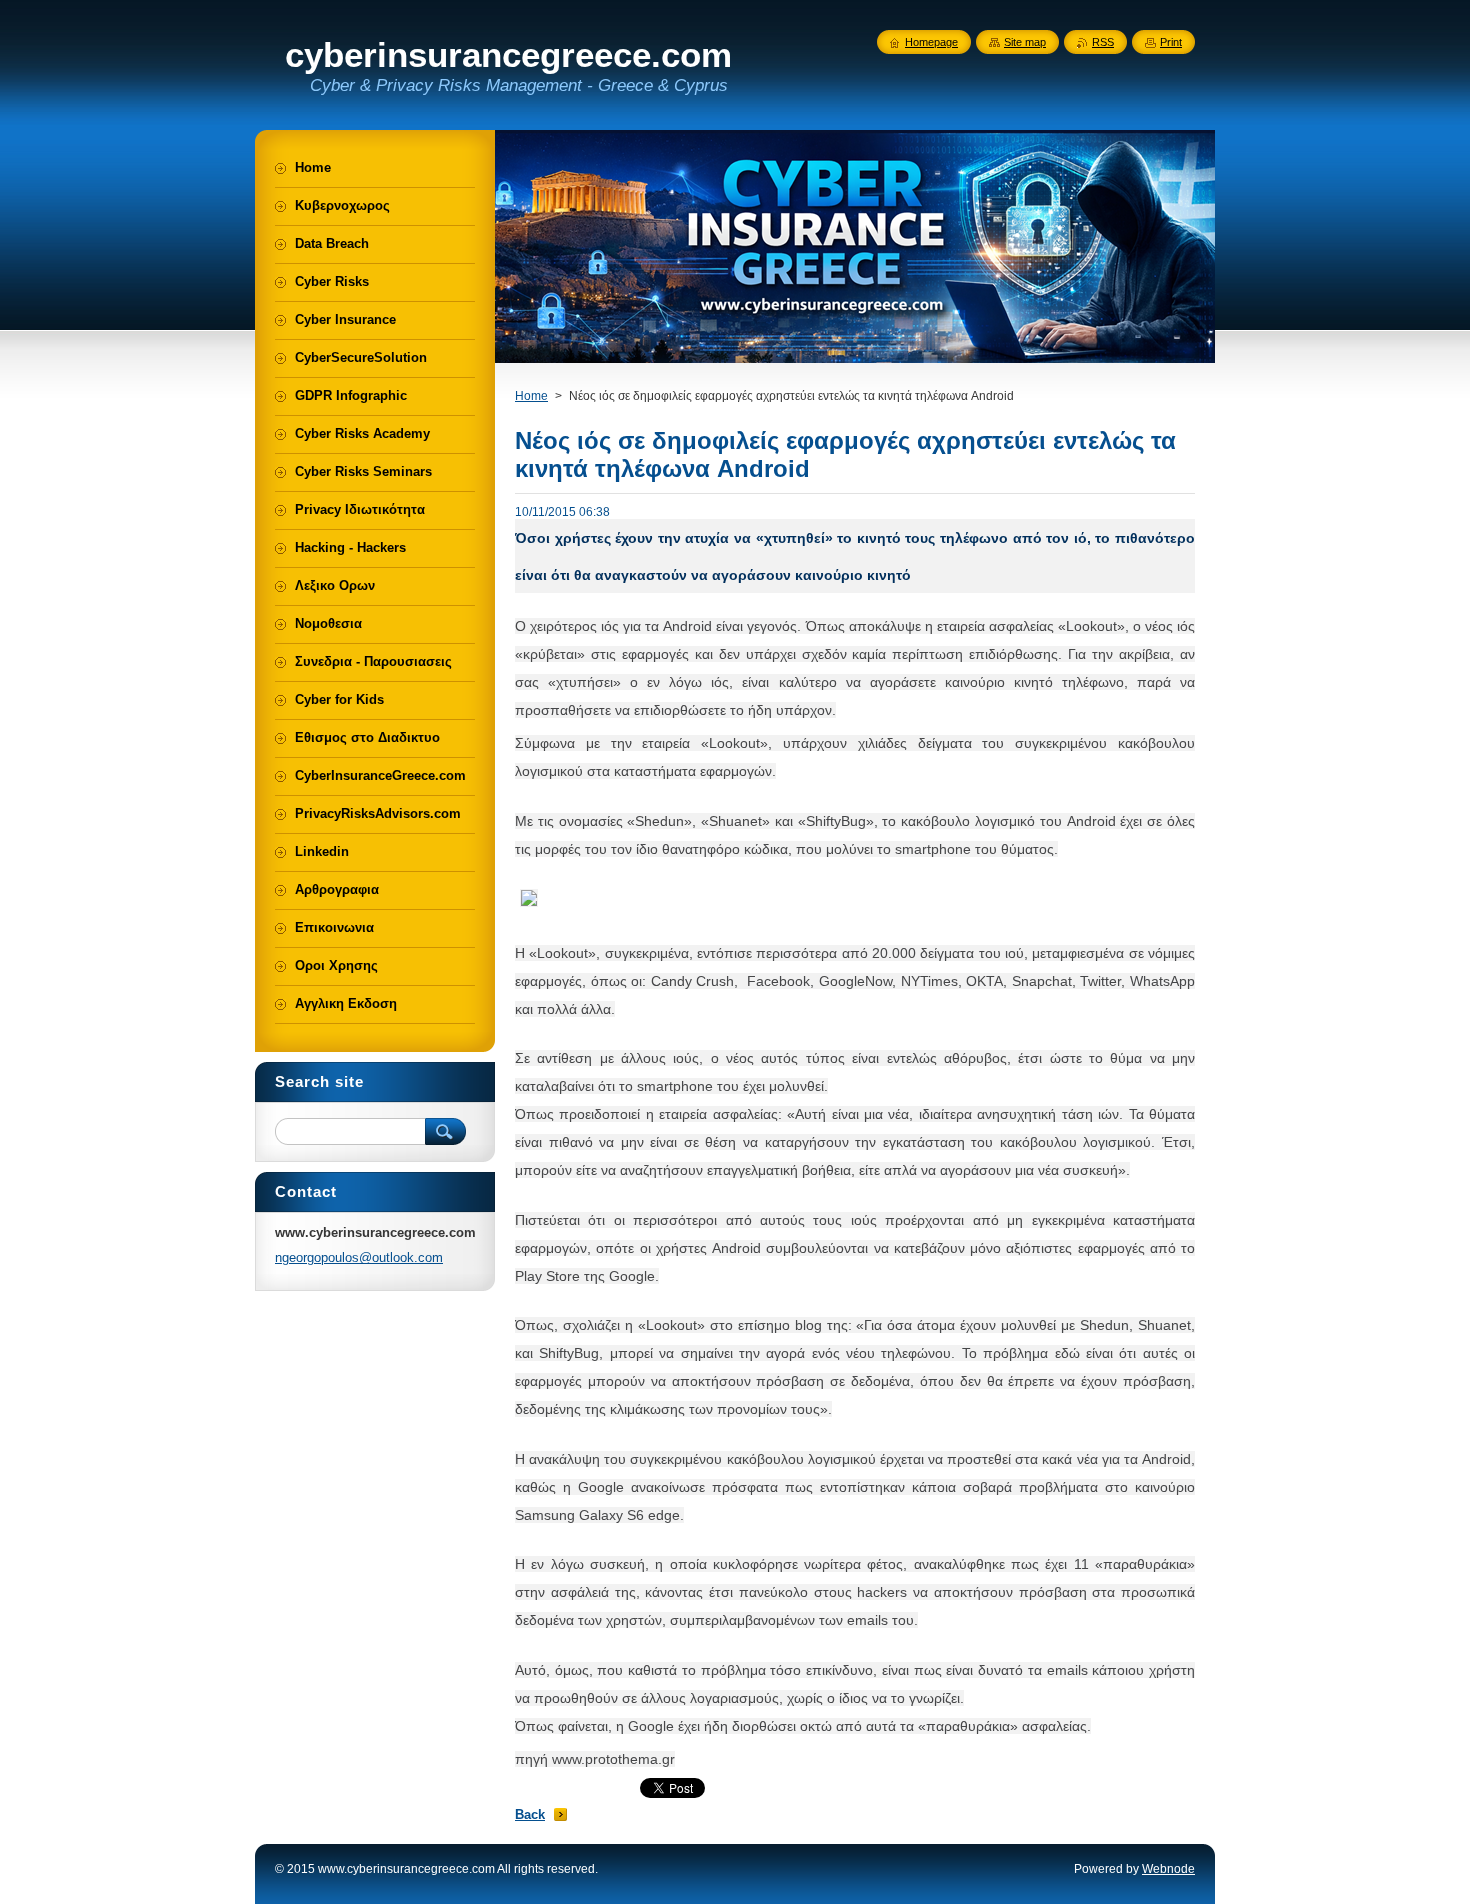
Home (531, 396)
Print (1171, 42)
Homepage (931, 42)
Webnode (1168, 1869)
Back (530, 1814)
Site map (1025, 42)
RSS (1103, 42)
